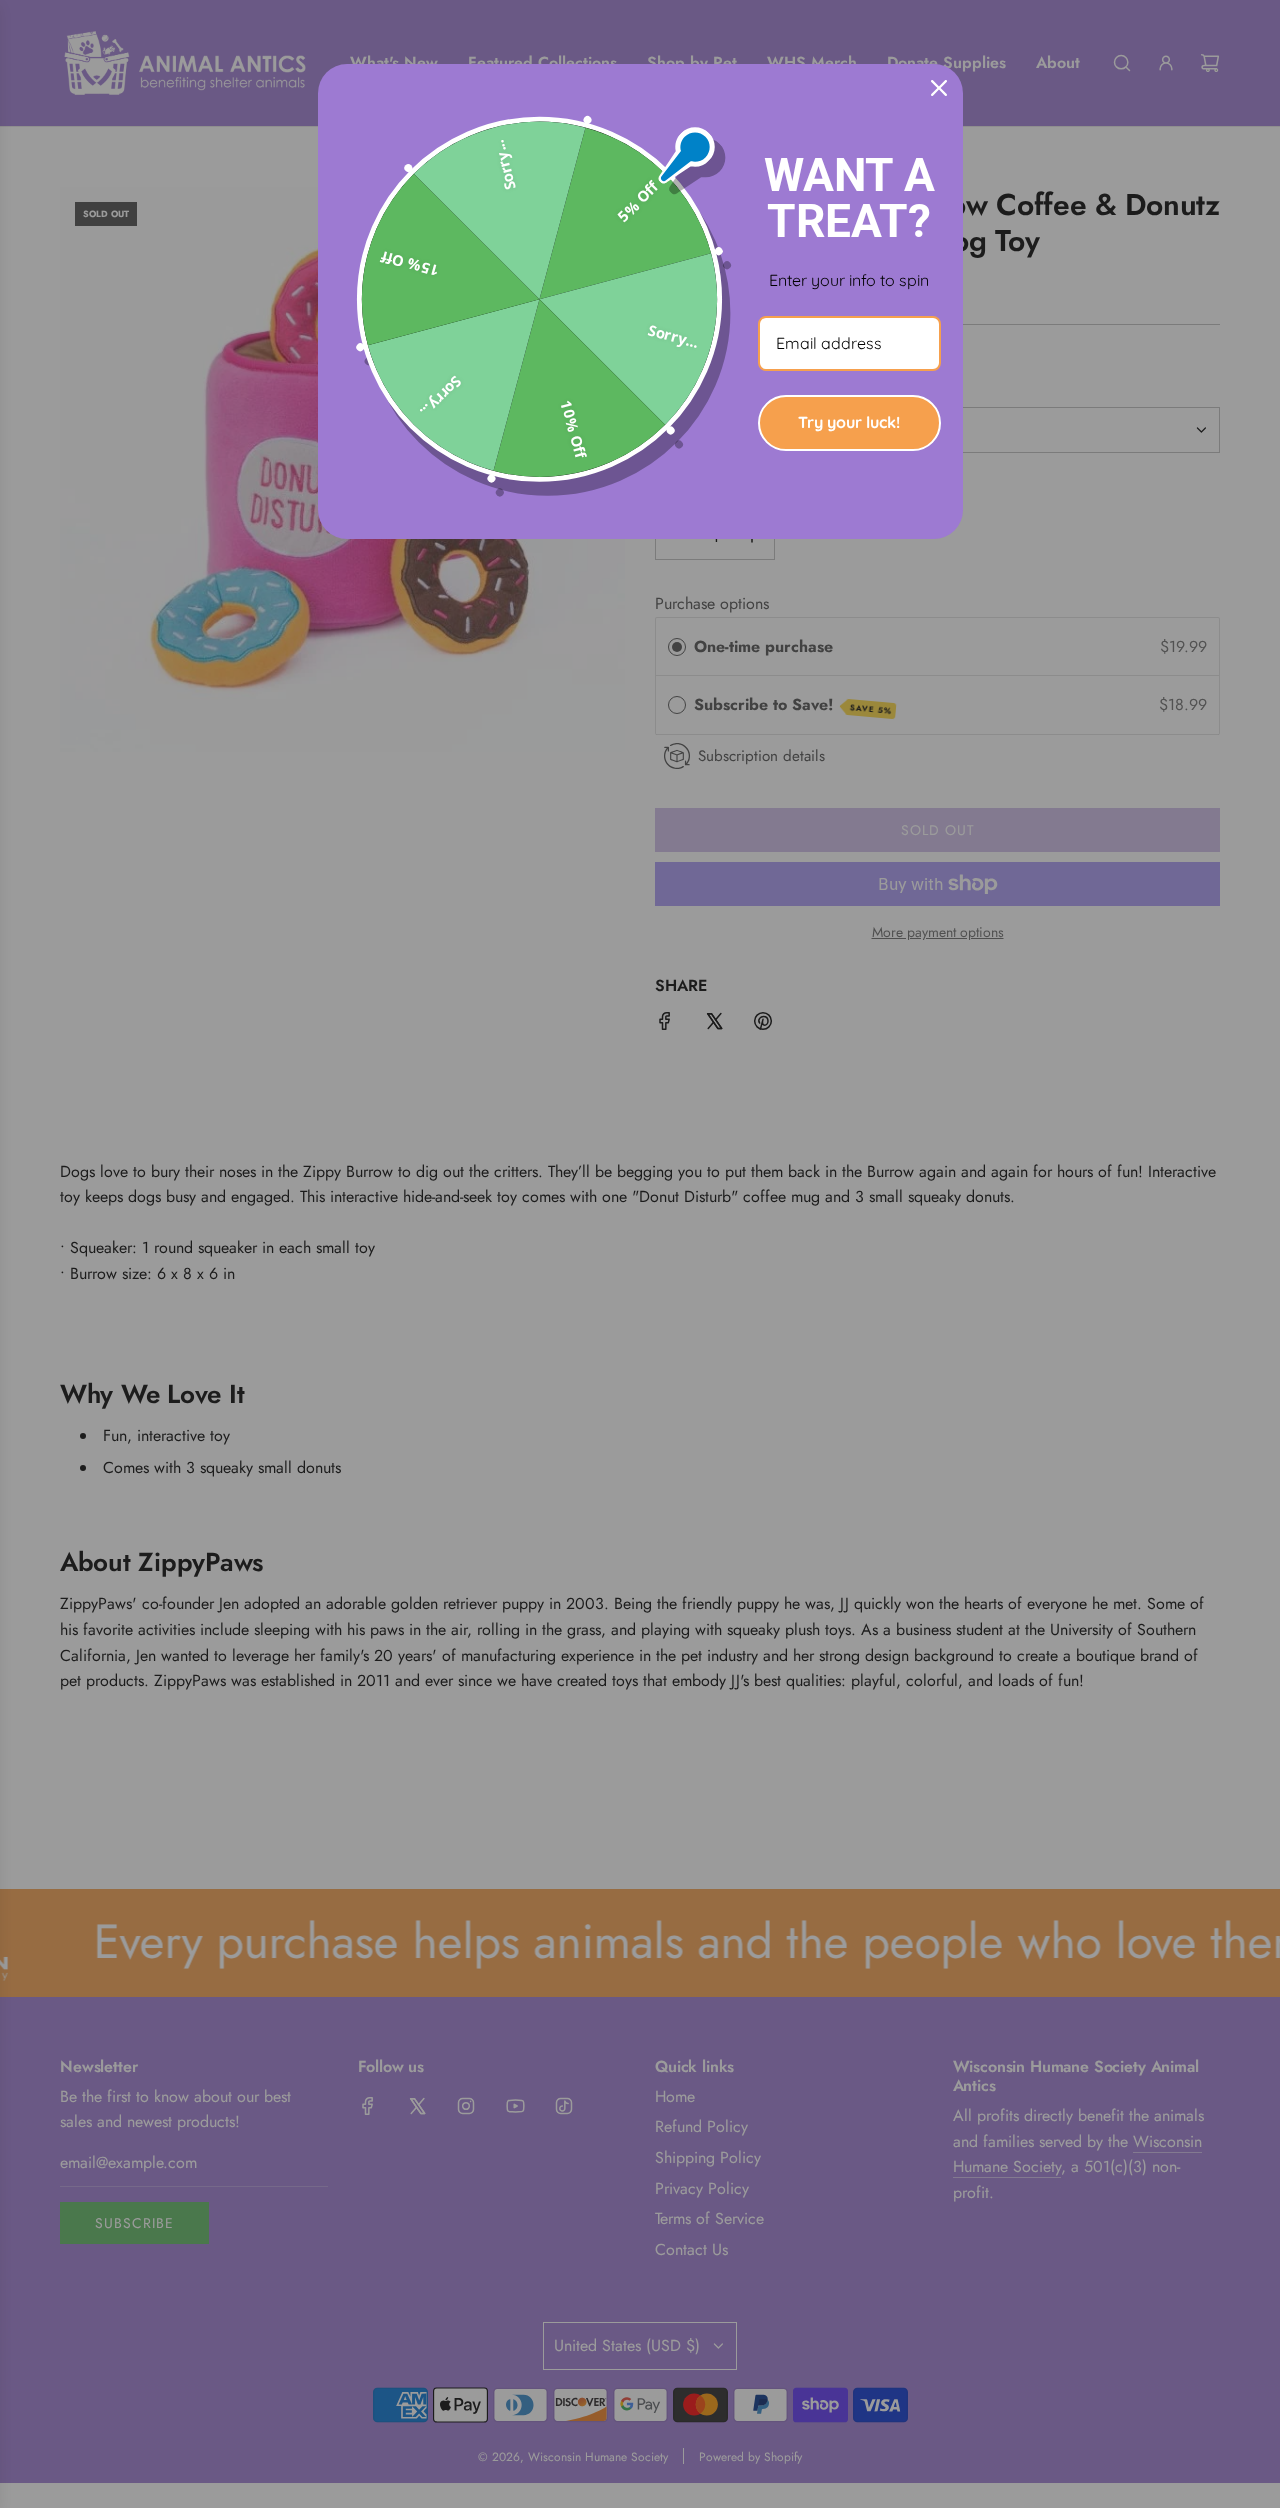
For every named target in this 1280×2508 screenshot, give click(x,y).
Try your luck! (849, 422)
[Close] (939, 88)
